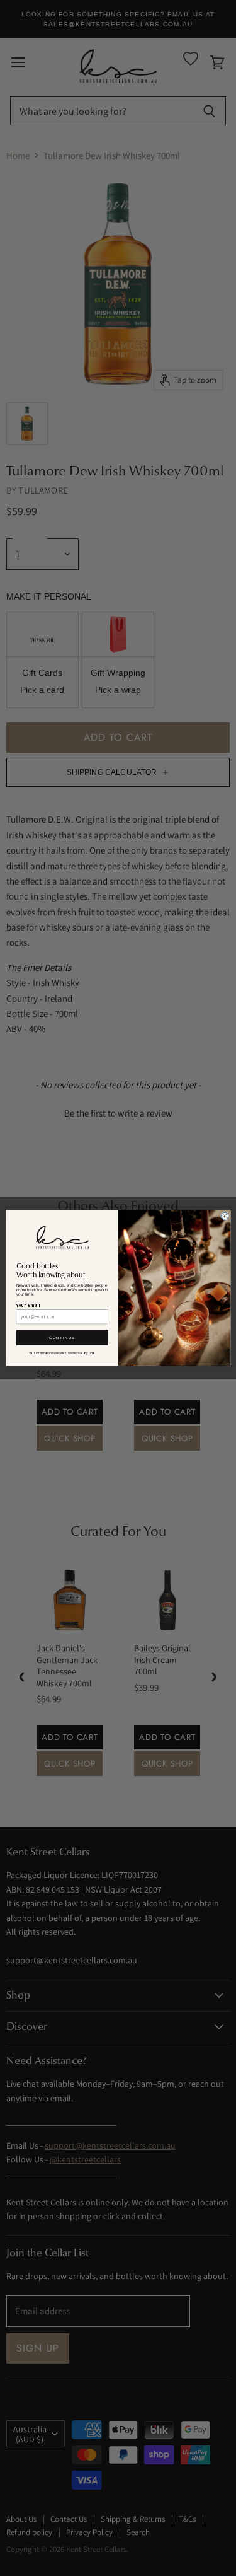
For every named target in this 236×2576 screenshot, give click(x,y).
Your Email (28, 1305)
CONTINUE (62, 1337)
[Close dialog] (224, 1216)
